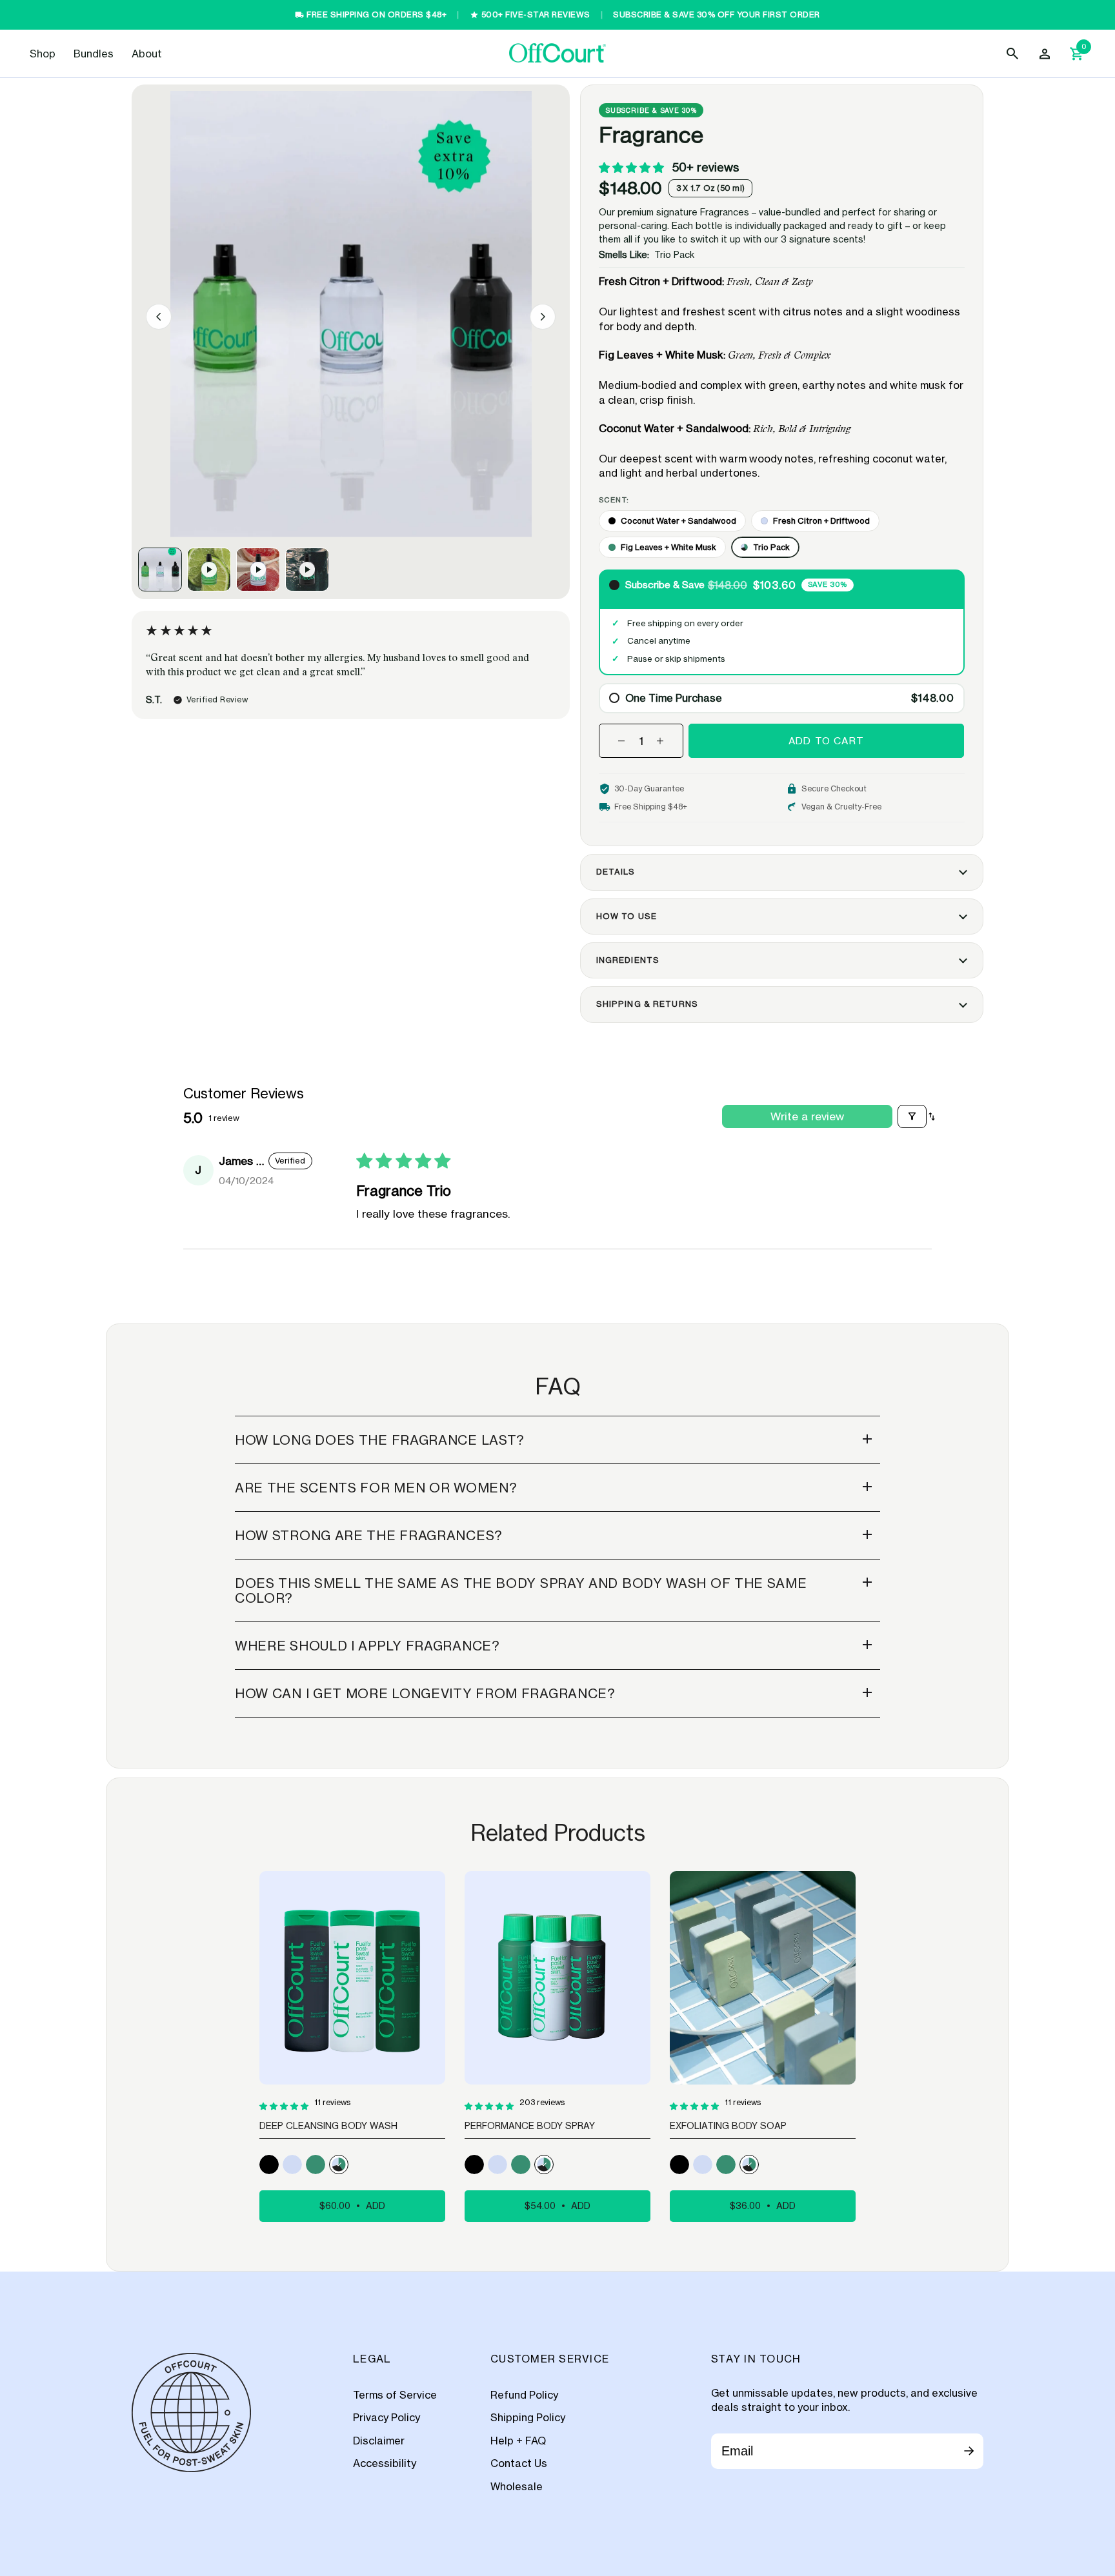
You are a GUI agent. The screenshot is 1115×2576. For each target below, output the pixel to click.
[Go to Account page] (1046, 54)
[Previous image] (159, 317)
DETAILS (616, 872)
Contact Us (519, 2463)
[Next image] (543, 317)
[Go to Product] (269, 2165)
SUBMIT (969, 2453)
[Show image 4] (307, 570)
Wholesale (517, 2486)
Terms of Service (395, 2395)
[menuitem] (43, 54)
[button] (633, 167)
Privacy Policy (387, 2417)
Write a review (807, 1116)
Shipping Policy (528, 2417)
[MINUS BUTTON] (621, 739)
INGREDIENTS (628, 960)
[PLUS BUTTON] (660, 739)
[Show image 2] (209, 570)
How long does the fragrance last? (380, 1440)
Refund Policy (524, 2395)
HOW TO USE (627, 916)
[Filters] (912, 1116)
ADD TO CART (826, 741)
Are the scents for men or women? (376, 1488)
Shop (43, 54)
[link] (43, 54)
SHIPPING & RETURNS (647, 1004)
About (147, 54)
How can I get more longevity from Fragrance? (425, 1693)
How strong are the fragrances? (369, 1535)
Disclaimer (379, 2441)
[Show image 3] (258, 570)
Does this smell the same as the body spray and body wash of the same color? (521, 1590)
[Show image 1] (160, 570)
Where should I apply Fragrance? (367, 1646)
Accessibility (385, 2463)
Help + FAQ (518, 2441)
